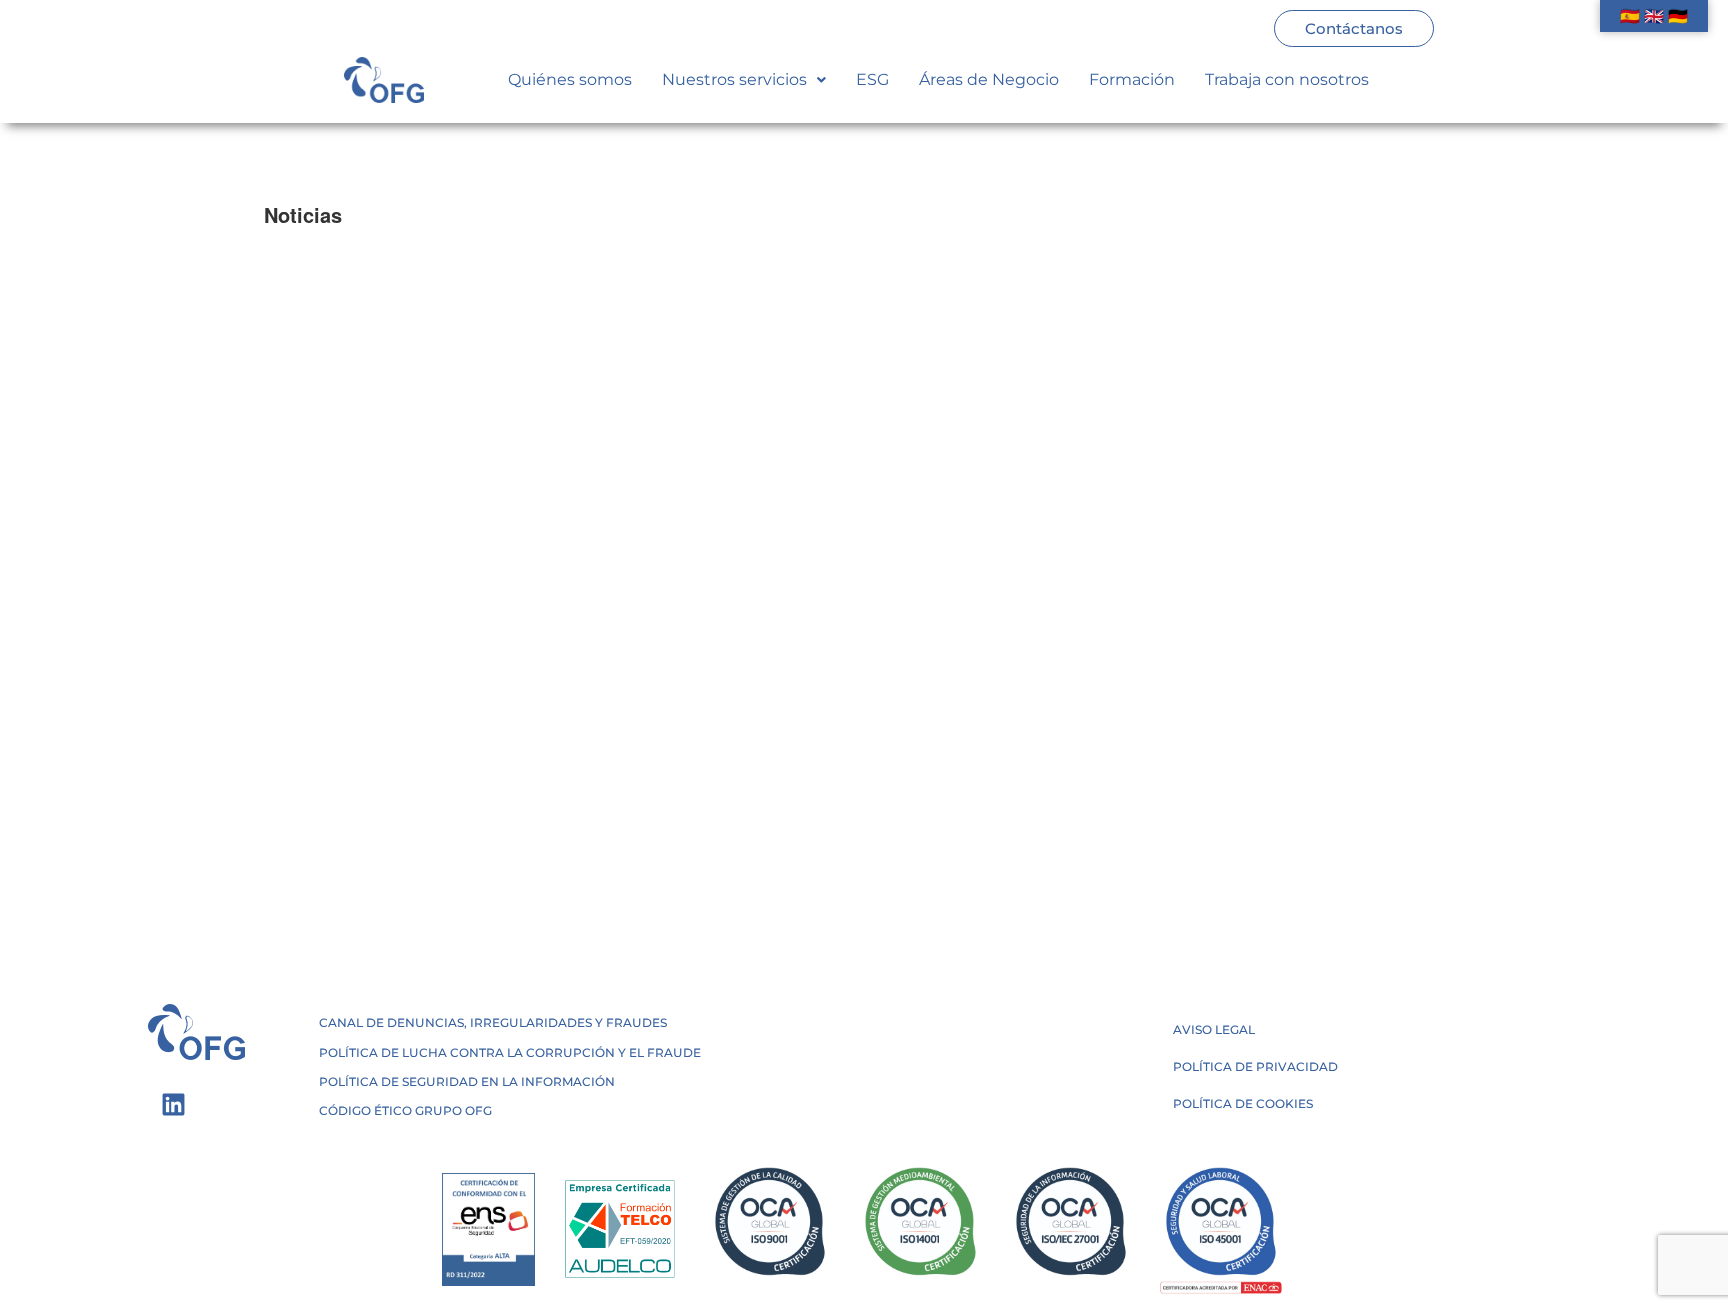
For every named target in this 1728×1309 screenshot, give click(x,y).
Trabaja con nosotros (1287, 79)
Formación (1132, 79)
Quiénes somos (570, 79)
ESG (872, 79)
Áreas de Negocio (989, 79)
